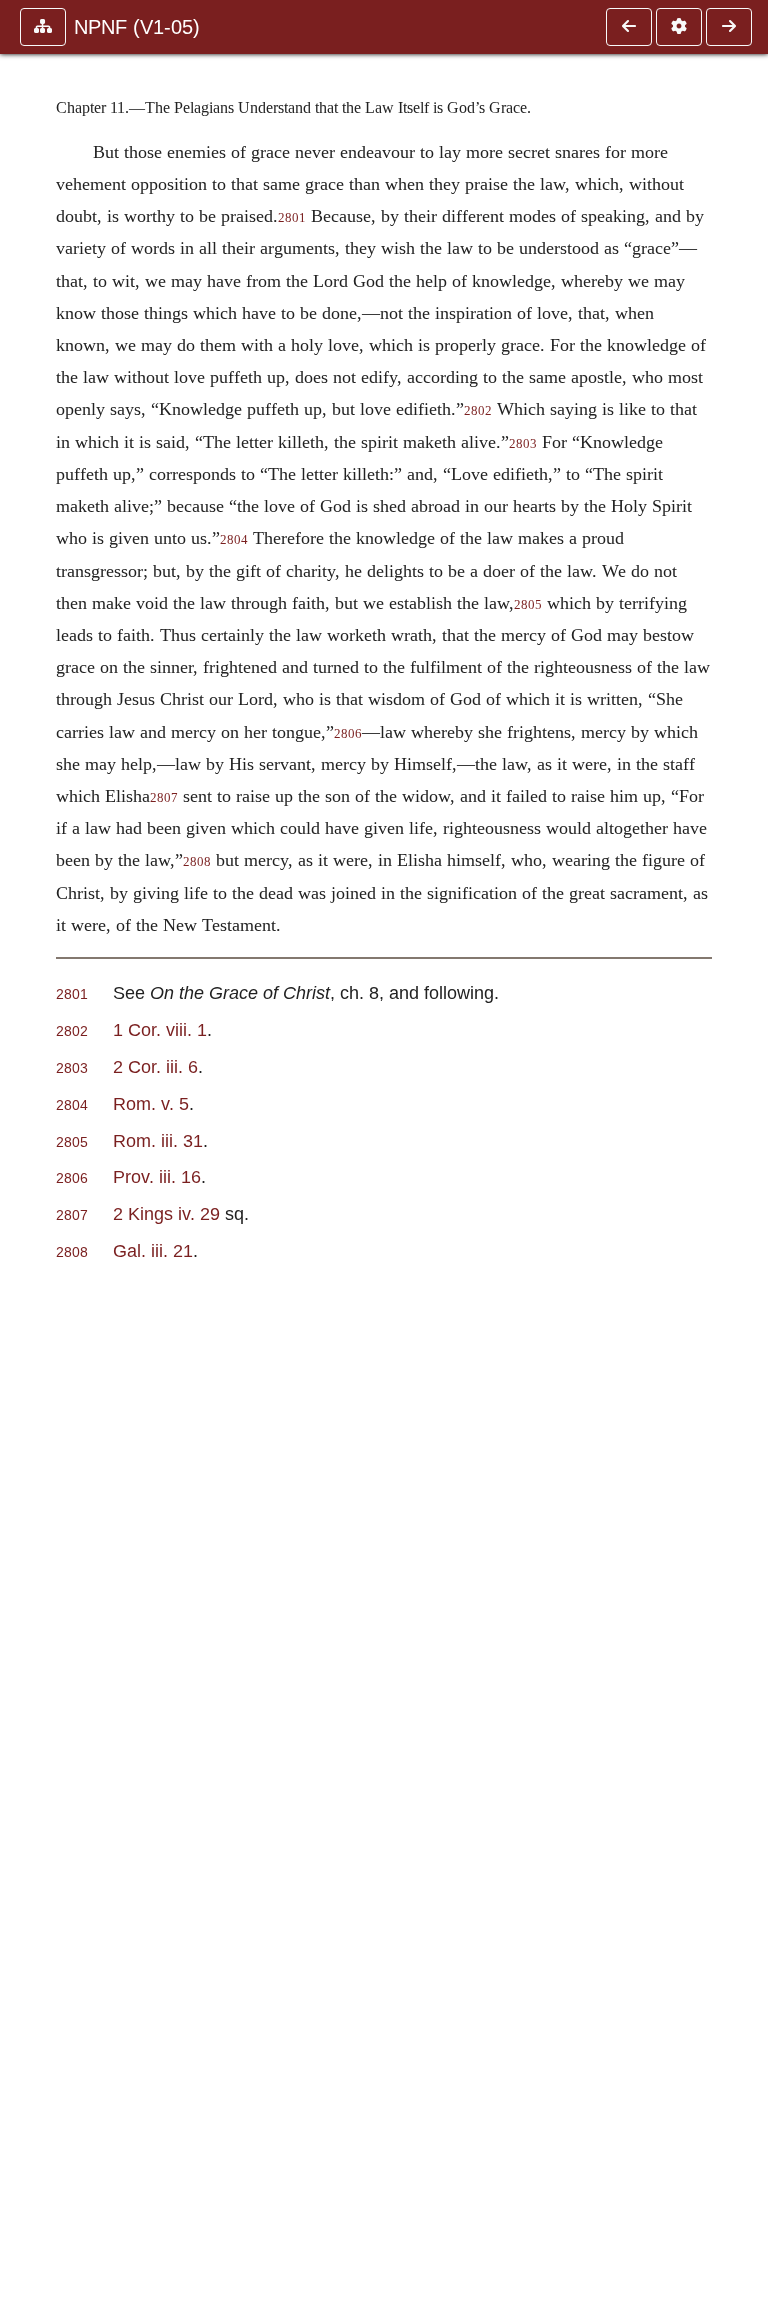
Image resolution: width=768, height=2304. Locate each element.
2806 (348, 734)
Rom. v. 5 (151, 1103)
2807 (164, 798)
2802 (478, 411)
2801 (292, 218)
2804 (234, 540)
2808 (197, 862)
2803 (523, 444)
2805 (528, 605)
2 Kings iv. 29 (166, 1213)
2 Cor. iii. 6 (155, 1066)
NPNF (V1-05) (137, 27)
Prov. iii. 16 (157, 1176)
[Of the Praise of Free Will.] (729, 27)
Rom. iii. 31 (158, 1140)
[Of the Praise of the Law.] (629, 27)
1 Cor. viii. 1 (160, 1029)
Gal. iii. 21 (153, 1250)
